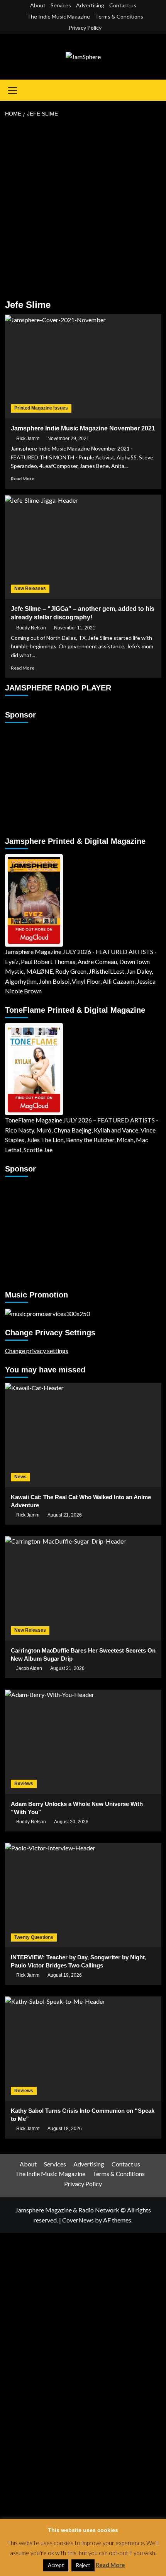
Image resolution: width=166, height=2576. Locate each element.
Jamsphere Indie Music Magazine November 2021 (83, 428)
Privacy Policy (85, 28)
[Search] (157, 90)
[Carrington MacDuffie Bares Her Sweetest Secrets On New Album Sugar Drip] (83, 1588)
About (38, 5)
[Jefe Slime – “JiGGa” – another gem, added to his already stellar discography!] (83, 547)
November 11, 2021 (75, 628)
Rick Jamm (28, 439)
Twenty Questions (34, 1937)
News (20, 1477)
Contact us (123, 5)
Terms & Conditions (119, 16)
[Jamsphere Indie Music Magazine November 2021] (83, 366)
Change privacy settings (37, 1351)
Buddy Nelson (31, 628)
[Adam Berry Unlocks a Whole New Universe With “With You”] (83, 1742)
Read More (23, 479)
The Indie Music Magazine (58, 16)
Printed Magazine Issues (41, 408)
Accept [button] (56, 2565)
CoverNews (78, 2220)
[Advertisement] (83, 209)
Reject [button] (83, 2565)
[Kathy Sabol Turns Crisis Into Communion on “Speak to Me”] (83, 2049)
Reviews (24, 1784)
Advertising (90, 5)
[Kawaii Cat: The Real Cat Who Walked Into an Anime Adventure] (83, 1435)
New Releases (30, 588)
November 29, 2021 (68, 439)
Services (61, 5)
